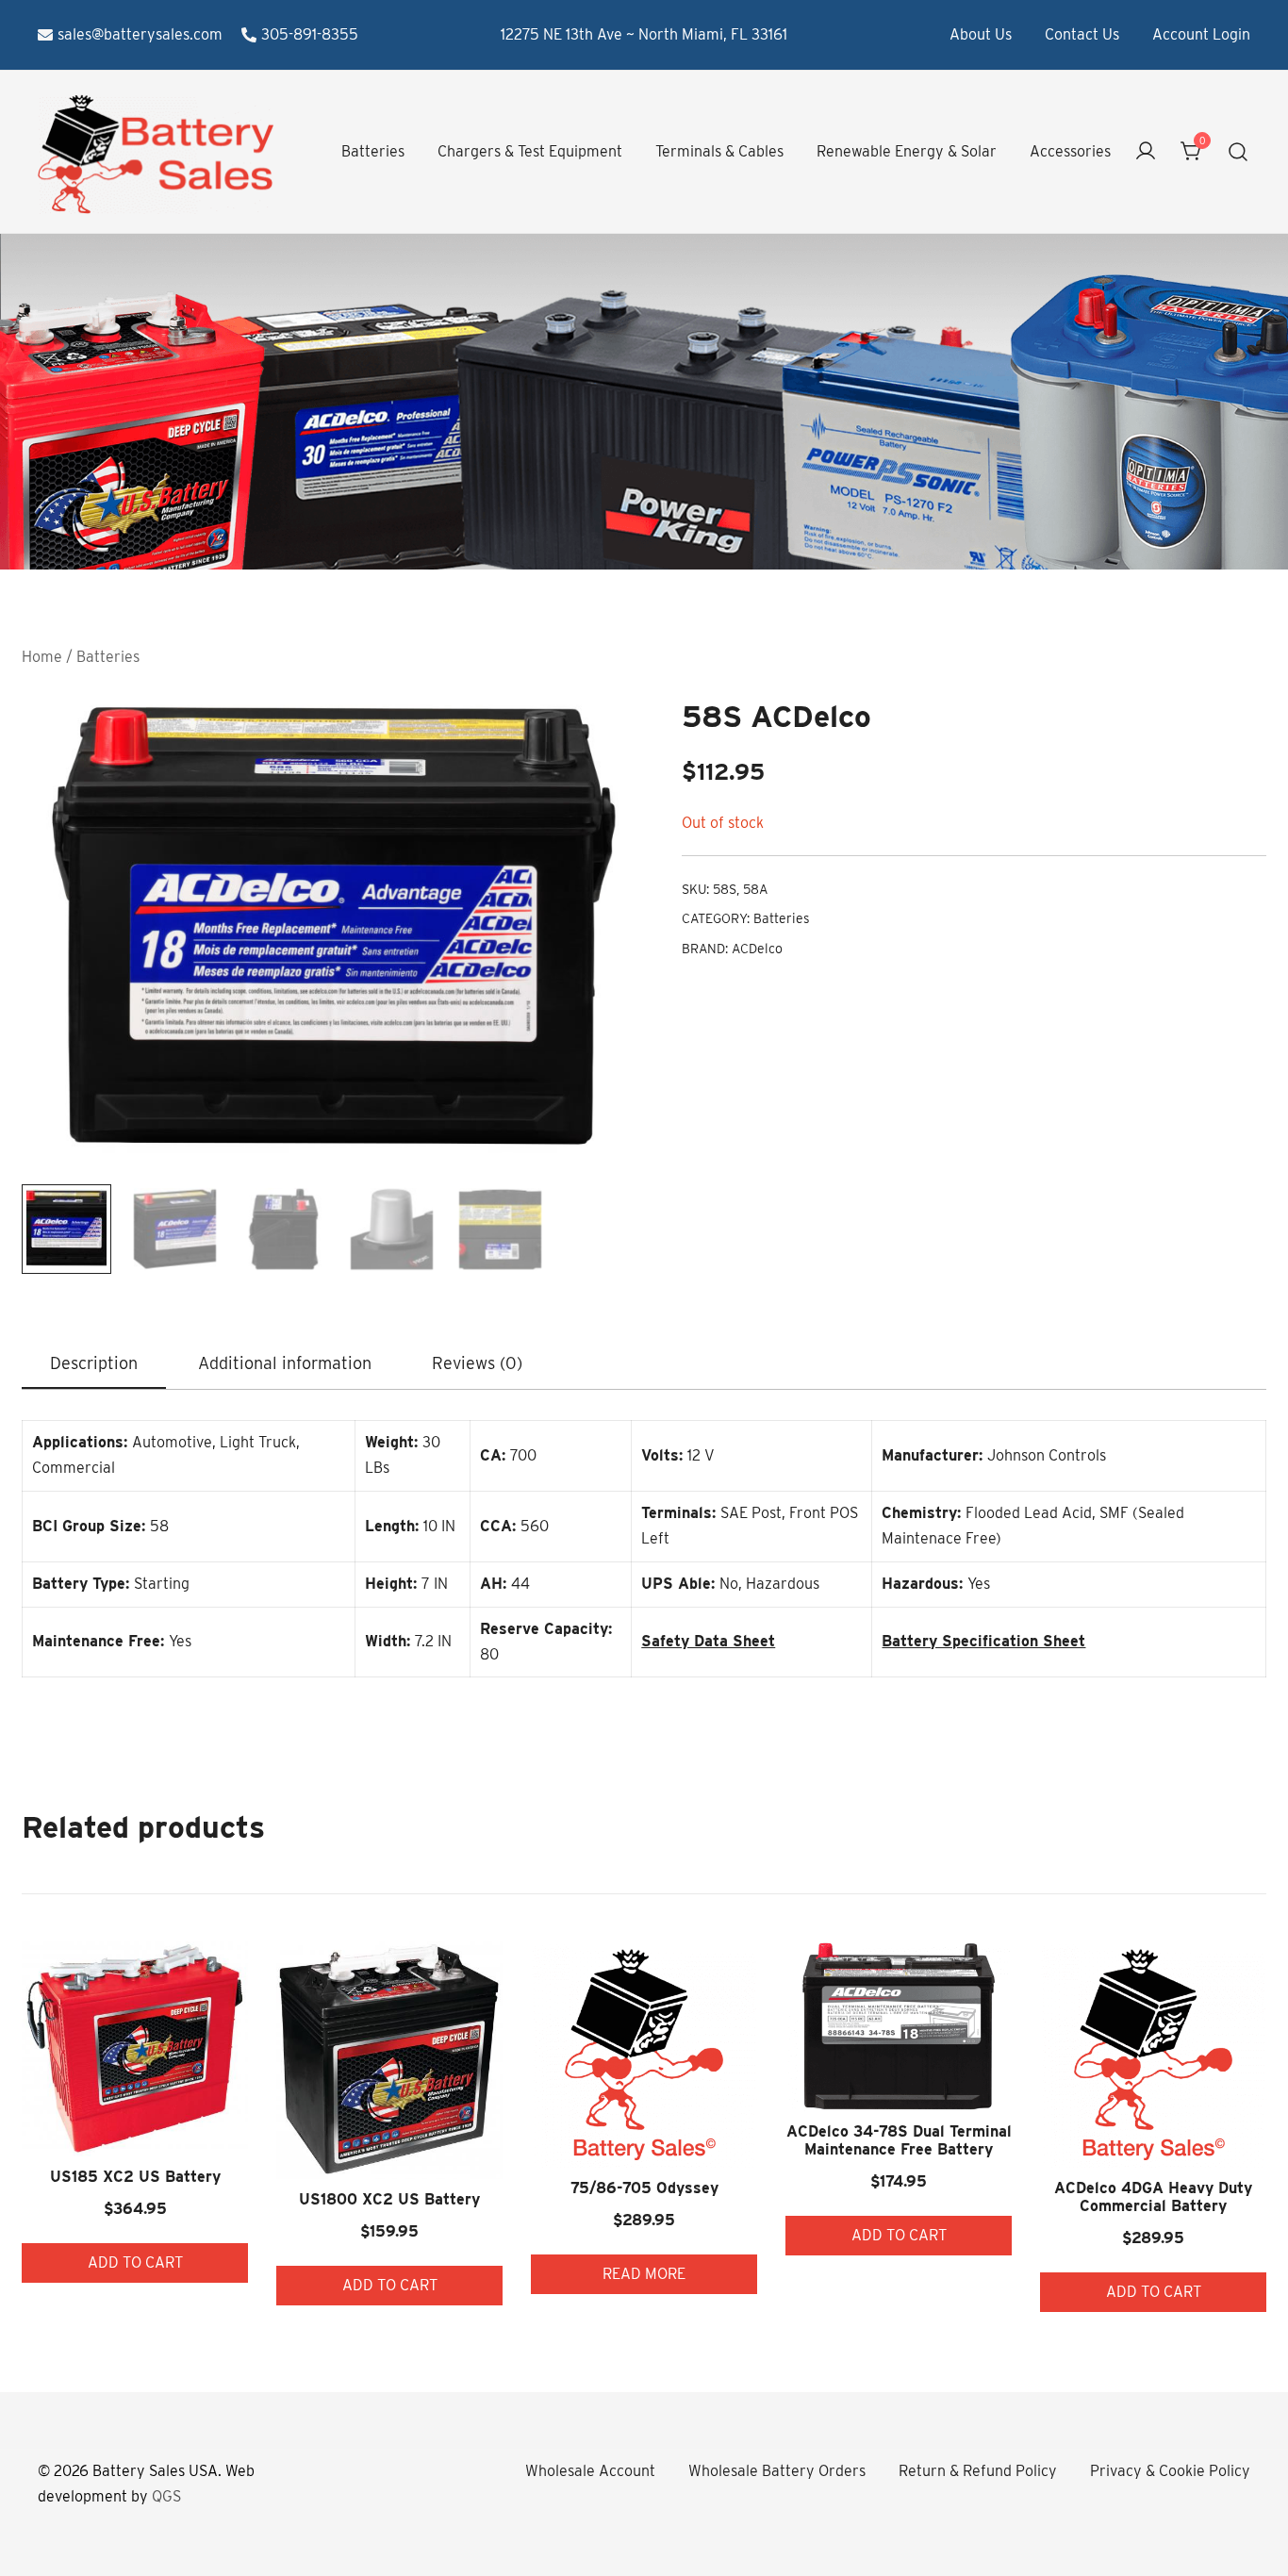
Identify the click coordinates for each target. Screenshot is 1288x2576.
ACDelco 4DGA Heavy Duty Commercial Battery (1153, 2197)
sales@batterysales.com (140, 34)
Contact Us (1082, 34)
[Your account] (1146, 152)
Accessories (1070, 151)
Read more (644, 2274)
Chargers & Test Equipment (530, 151)
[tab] (94, 1364)
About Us (981, 34)
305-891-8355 (310, 34)
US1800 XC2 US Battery (389, 2199)
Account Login (1201, 34)
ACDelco (757, 949)
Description (94, 1363)
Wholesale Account (590, 2471)
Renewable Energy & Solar (907, 151)
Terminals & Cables (719, 151)
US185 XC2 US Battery (135, 2177)
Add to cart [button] (135, 2262)
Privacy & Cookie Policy (1170, 2471)
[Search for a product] (1238, 152)
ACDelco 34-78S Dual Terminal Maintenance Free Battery (899, 2140)
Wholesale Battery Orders (777, 2471)
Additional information (285, 1363)
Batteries (373, 151)
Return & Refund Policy (978, 2471)
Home (42, 657)
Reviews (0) (477, 1363)
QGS (166, 2496)
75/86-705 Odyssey (644, 2188)
